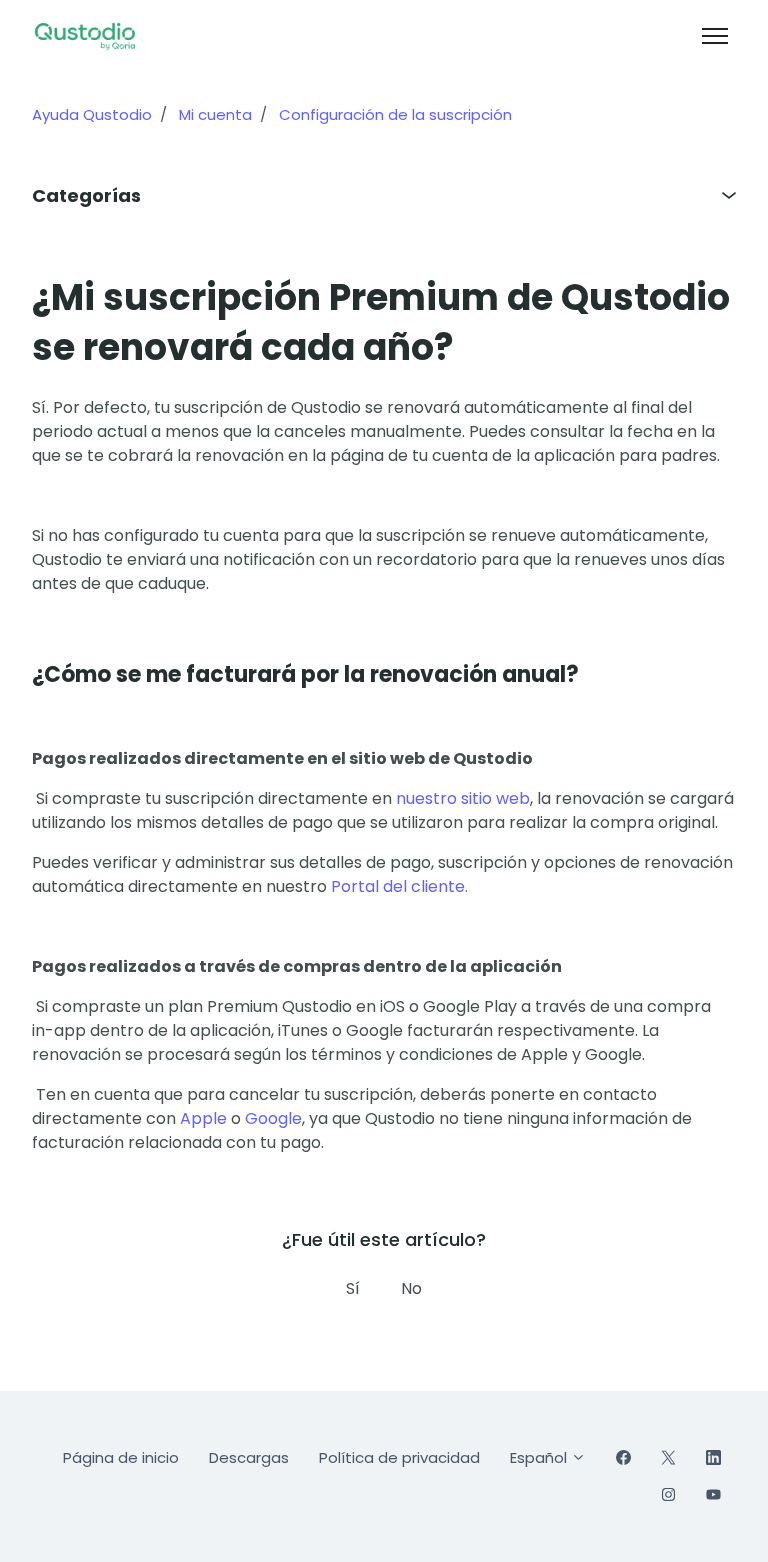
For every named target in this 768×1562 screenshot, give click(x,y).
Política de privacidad (399, 1457)
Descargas (249, 1457)
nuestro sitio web (463, 798)
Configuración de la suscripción (395, 114)
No (411, 1288)
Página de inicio (121, 1457)
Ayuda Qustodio (92, 114)
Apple (203, 1118)
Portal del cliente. (399, 886)
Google (273, 1118)
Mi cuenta (215, 114)
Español (540, 1457)
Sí (353, 1288)
